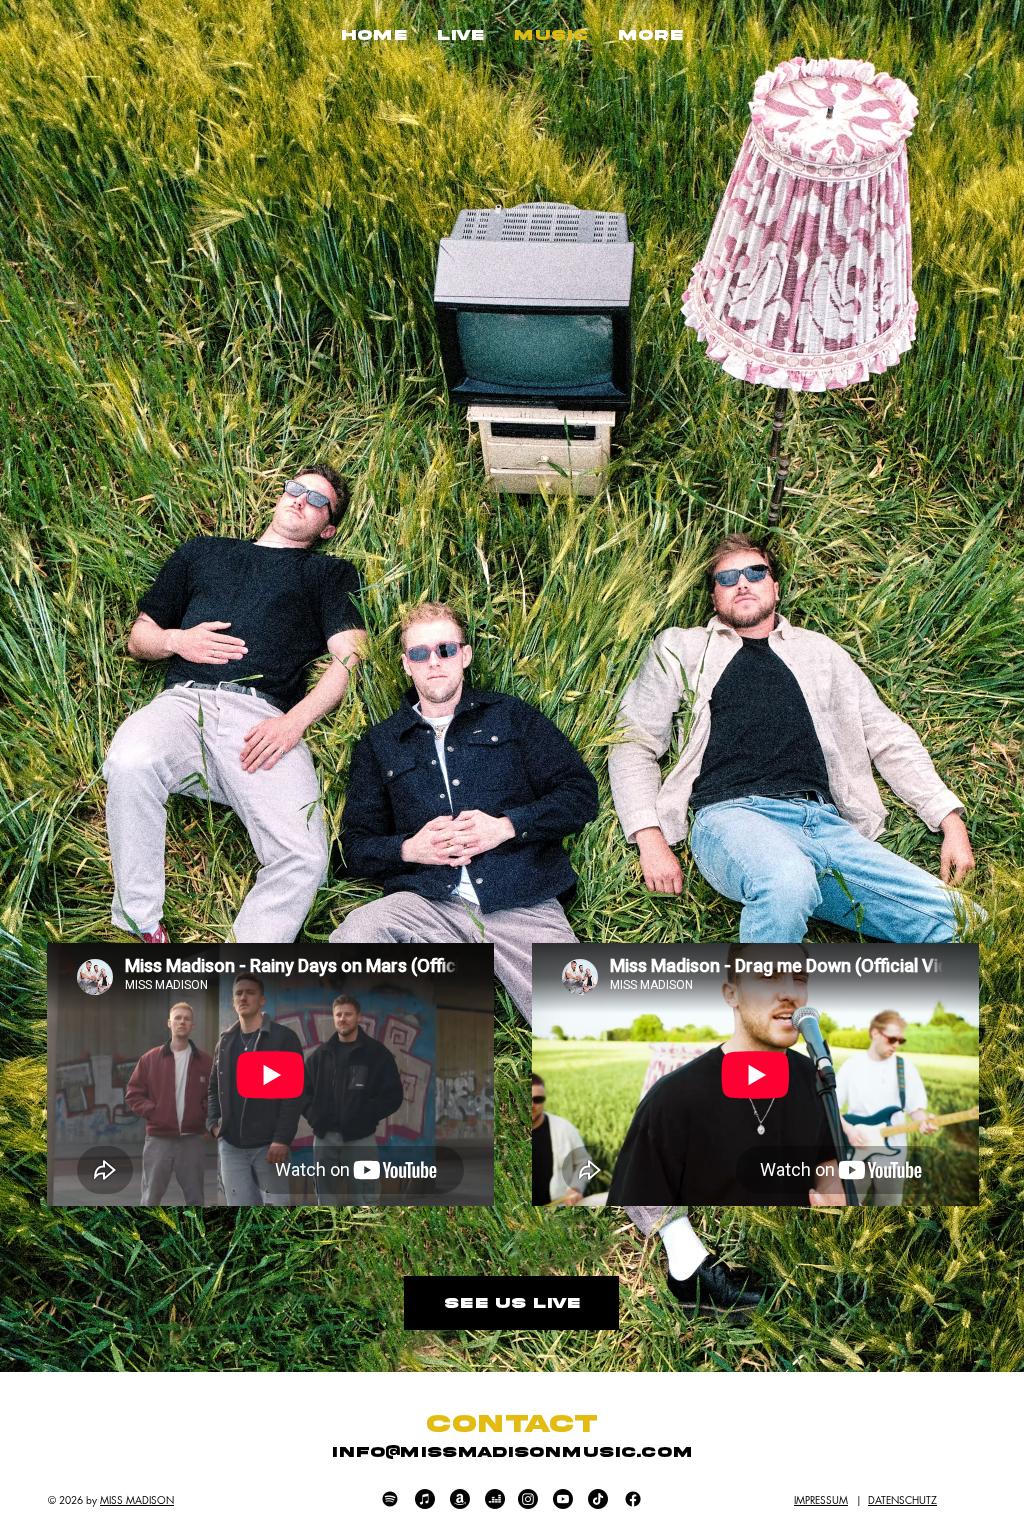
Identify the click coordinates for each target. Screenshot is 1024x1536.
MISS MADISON (137, 1499)
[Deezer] (495, 1499)
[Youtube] (563, 1499)
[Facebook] (633, 1499)
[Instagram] (528, 1499)
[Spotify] (390, 1499)
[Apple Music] (425, 1499)
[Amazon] (460, 1499)
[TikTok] (598, 1499)
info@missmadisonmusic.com (512, 1452)
